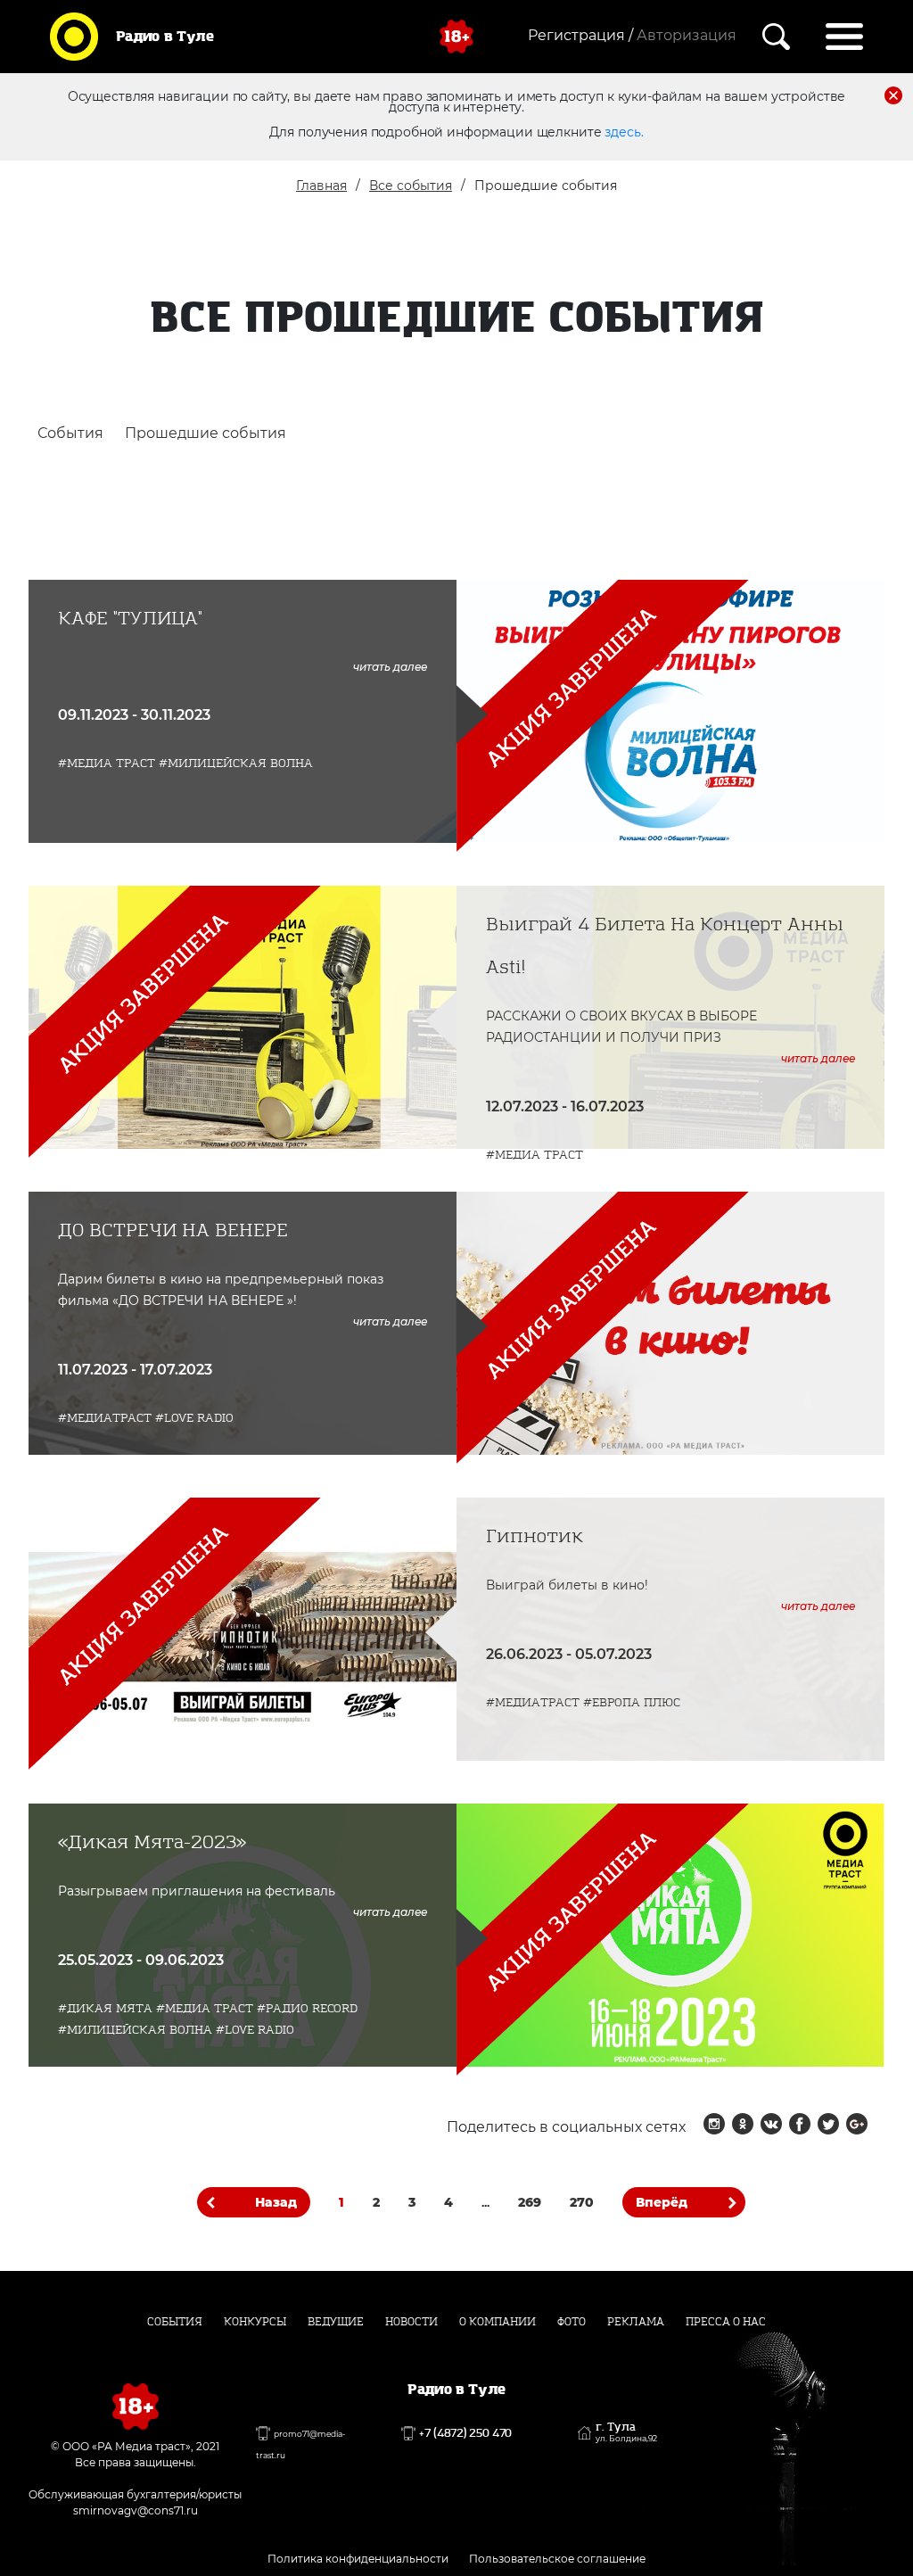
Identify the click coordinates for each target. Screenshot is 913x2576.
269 (530, 2202)
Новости (411, 2322)
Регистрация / (580, 35)
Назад (276, 2202)
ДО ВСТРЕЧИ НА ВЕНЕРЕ (173, 1230)
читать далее (390, 667)
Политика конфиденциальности (358, 2559)
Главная (321, 186)
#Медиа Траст (107, 763)
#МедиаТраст (105, 1418)
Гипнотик (535, 1536)
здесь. (624, 132)
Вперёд (662, 2202)
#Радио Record (307, 2008)
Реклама (636, 2322)
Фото (572, 2322)
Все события (411, 186)
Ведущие (336, 2322)
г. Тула (626, 2432)
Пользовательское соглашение (557, 2559)
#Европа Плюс (632, 1702)
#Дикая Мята (105, 2008)
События (70, 433)
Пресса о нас (726, 2322)
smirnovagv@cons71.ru (136, 2510)
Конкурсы (255, 2322)
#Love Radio (194, 1418)
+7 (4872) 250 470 (465, 2433)
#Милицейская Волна (236, 763)
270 (582, 2202)
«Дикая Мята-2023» (152, 1842)
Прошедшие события (206, 433)
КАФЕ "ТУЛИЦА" (130, 619)
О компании (498, 2322)
